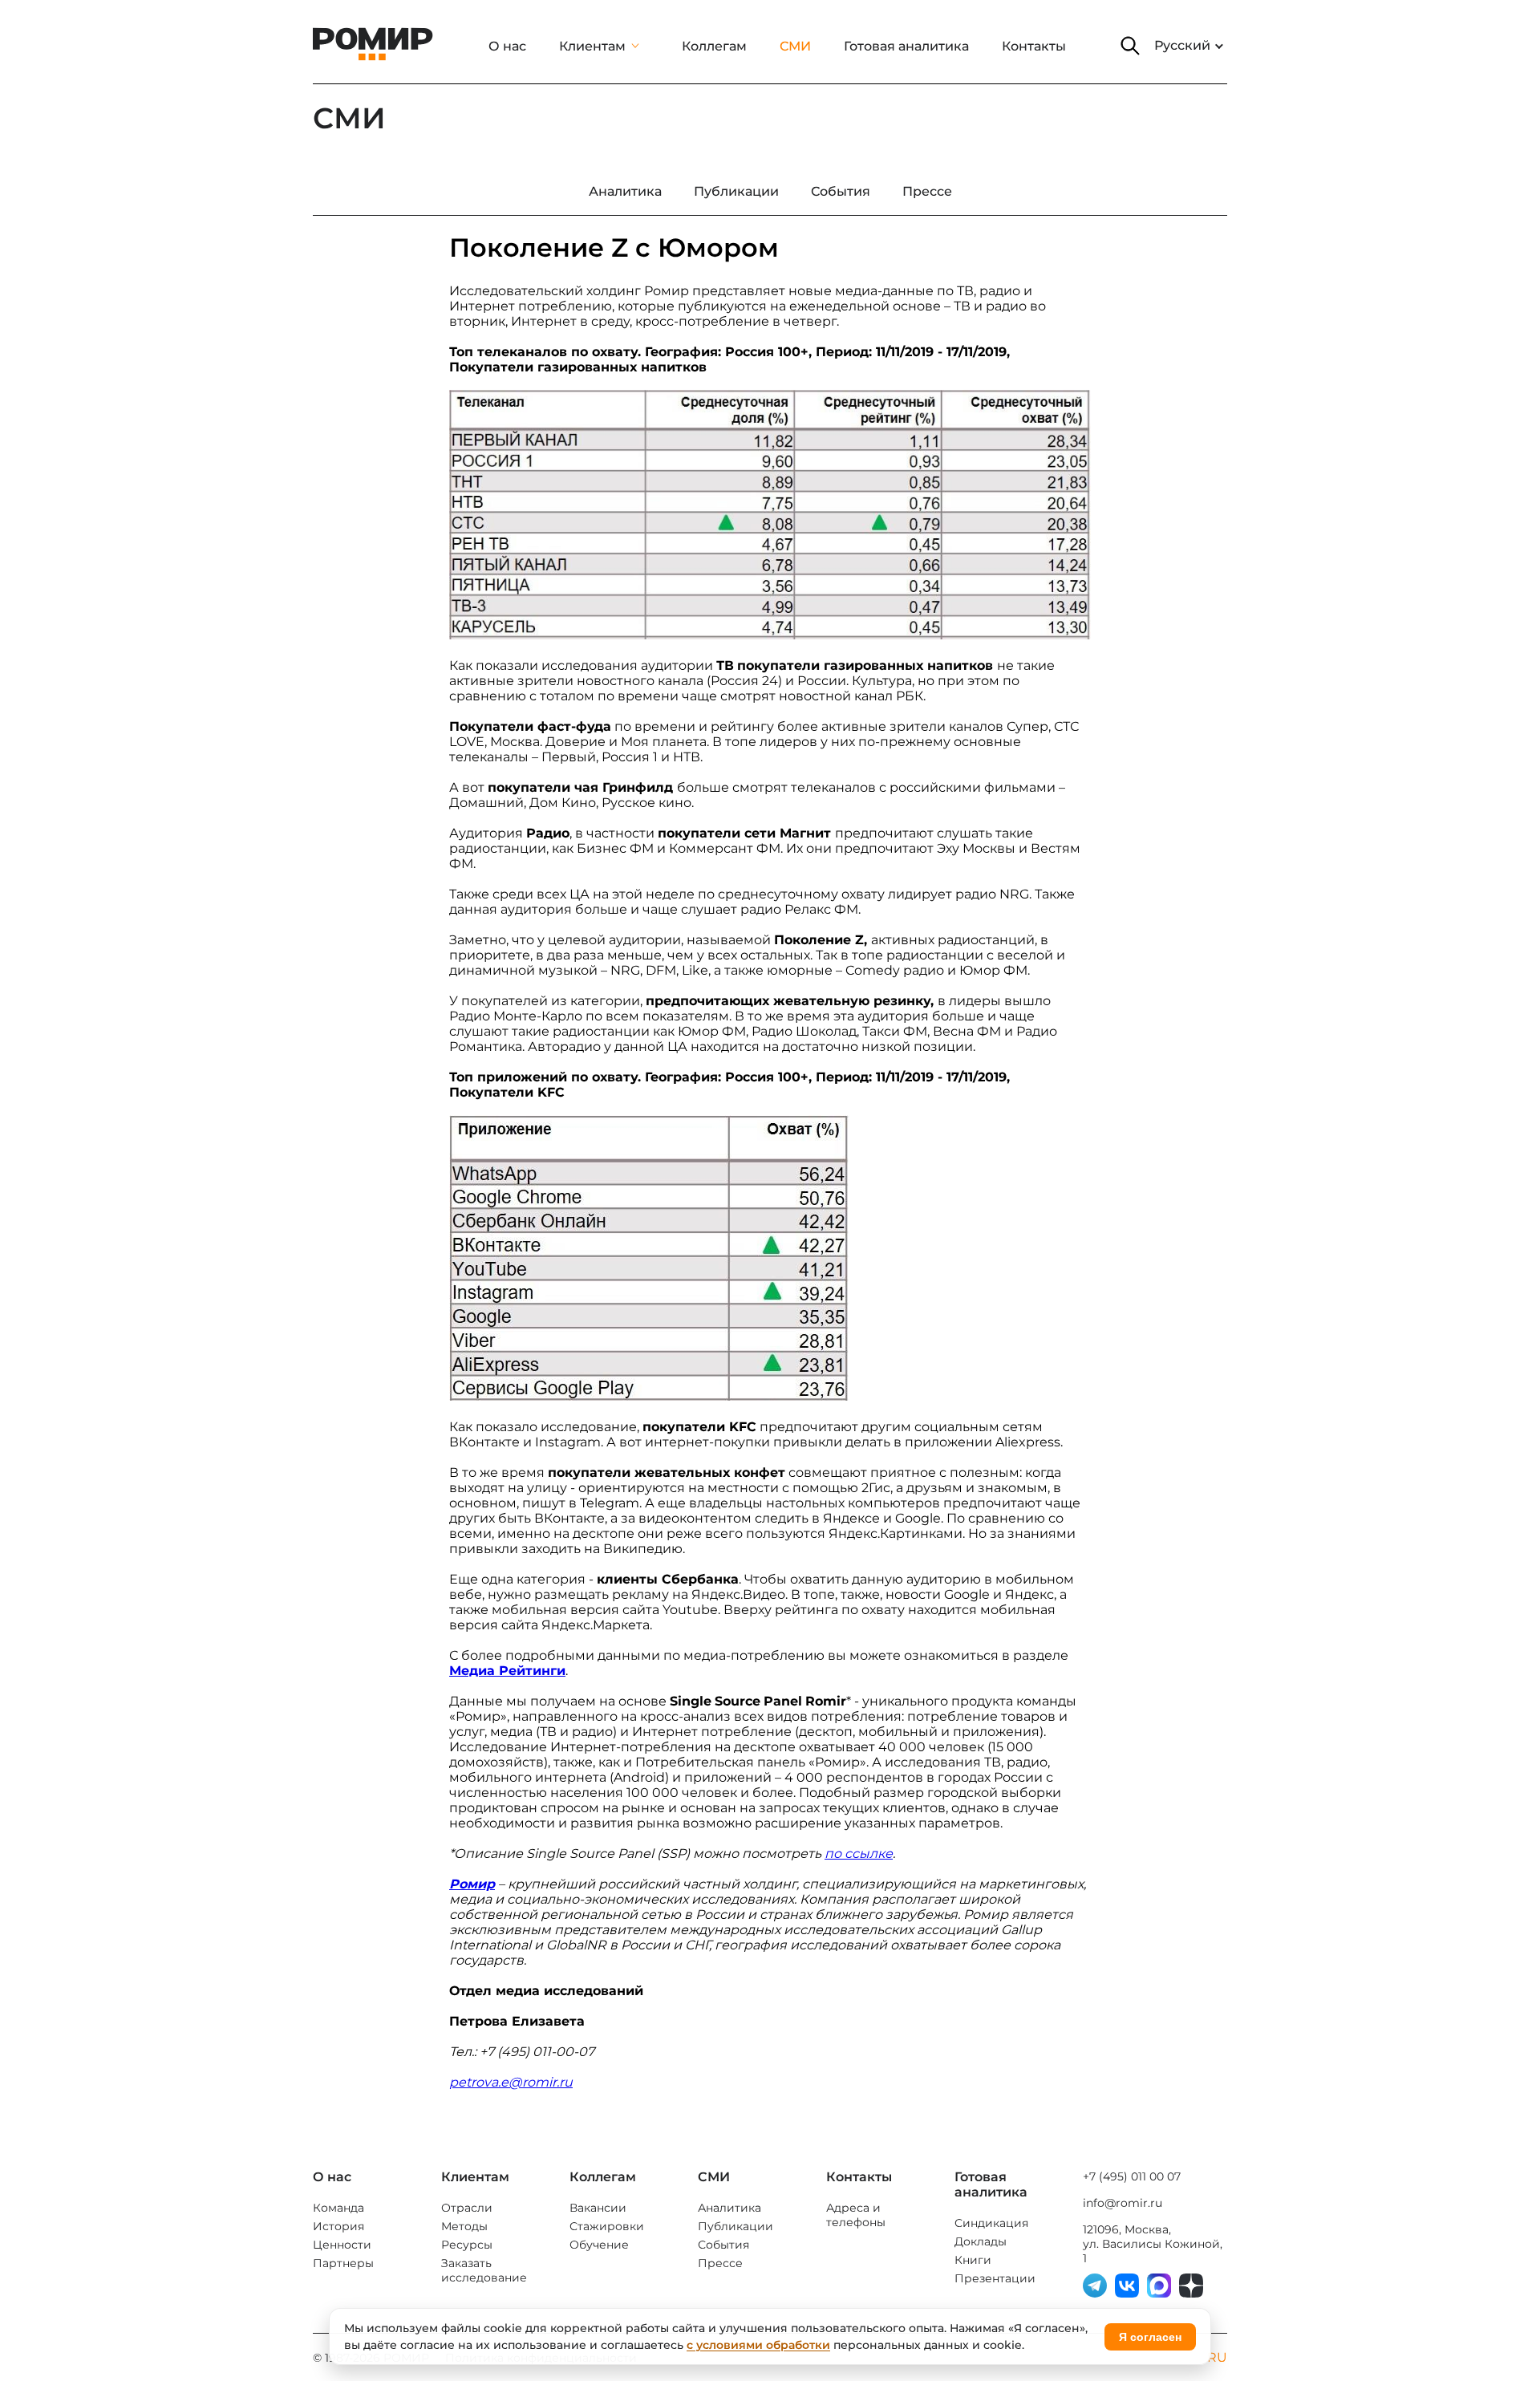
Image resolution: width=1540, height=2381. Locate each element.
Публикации (736, 2226)
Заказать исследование (484, 2270)
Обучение (599, 2245)
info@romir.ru (1123, 2203)
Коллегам (714, 46)
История (338, 2226)
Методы (464, 2226)
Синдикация (991, 2223)
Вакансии (598, 2208)
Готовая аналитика (906, 46)
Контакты (1034, 46)
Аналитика (729, 2208)
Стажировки (607, 2226)
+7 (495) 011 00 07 (1132, 2176)
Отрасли (467, 2208)
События (723, 2245)
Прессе (720, 2263)
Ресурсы (467, 2245)
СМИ (795, 46)
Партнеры (343, 2263)
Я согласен (1150, 2337)
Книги (973, 2260)
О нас (507, 46)
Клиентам (592, 46)
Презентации (995, 2278)
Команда (338, 2208)
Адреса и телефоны (856, 2215)
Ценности (342, 2245)
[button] (1130, 46)
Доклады (981, 2241)
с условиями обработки (758, 2345)
